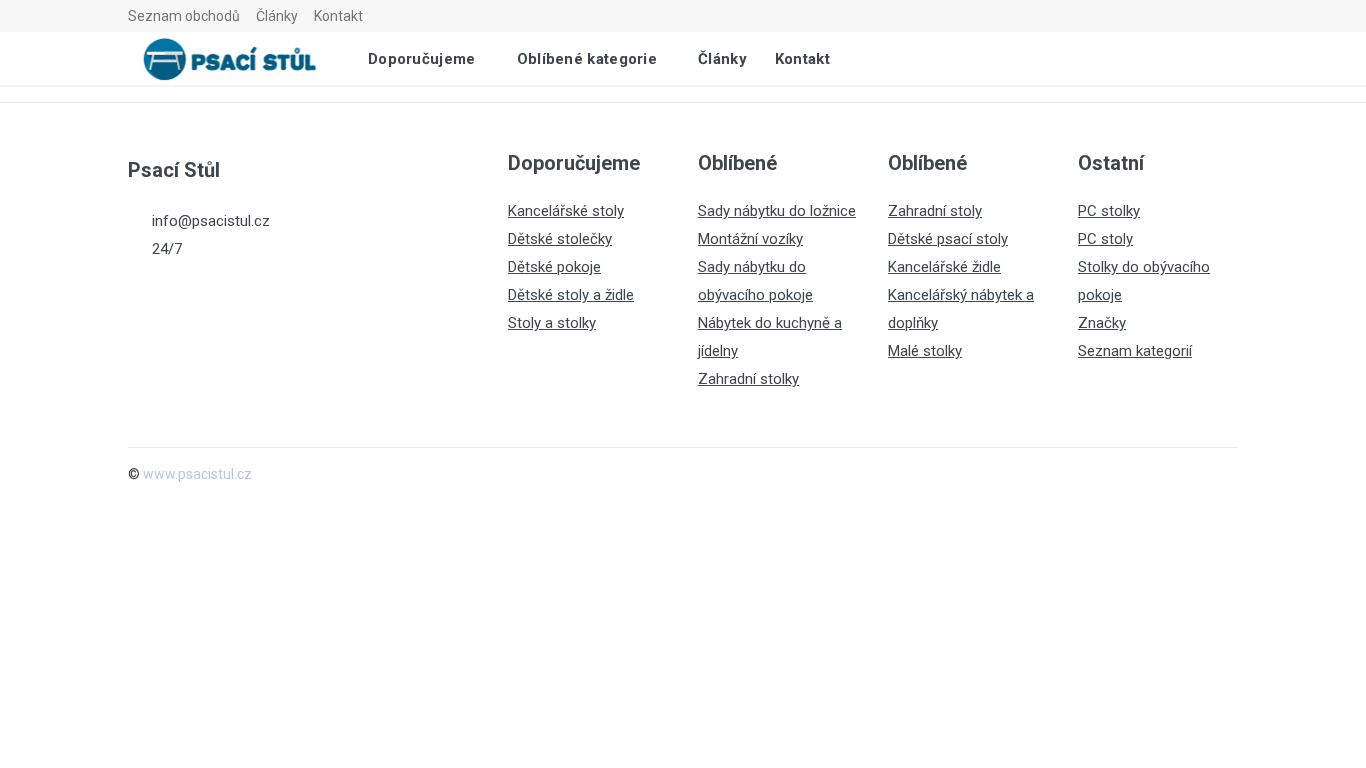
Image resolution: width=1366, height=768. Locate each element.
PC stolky (1109, 211)
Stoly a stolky (552, 323)
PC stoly (1105, 239)
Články (277, 16)
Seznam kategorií (1135, 351)
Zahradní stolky (748, 379)
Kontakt (338, 16)
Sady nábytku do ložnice (777, 211)
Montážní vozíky (750, 239)
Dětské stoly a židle (571, 295)
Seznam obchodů (184, 16)
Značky (1102, 323)
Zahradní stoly (935, 211)
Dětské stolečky (560, 239)
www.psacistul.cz (197, 474)
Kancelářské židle (944, 267)
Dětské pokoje (554, 267)
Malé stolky (925, 351)
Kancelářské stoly (566, 211)
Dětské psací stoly (948, 239)
